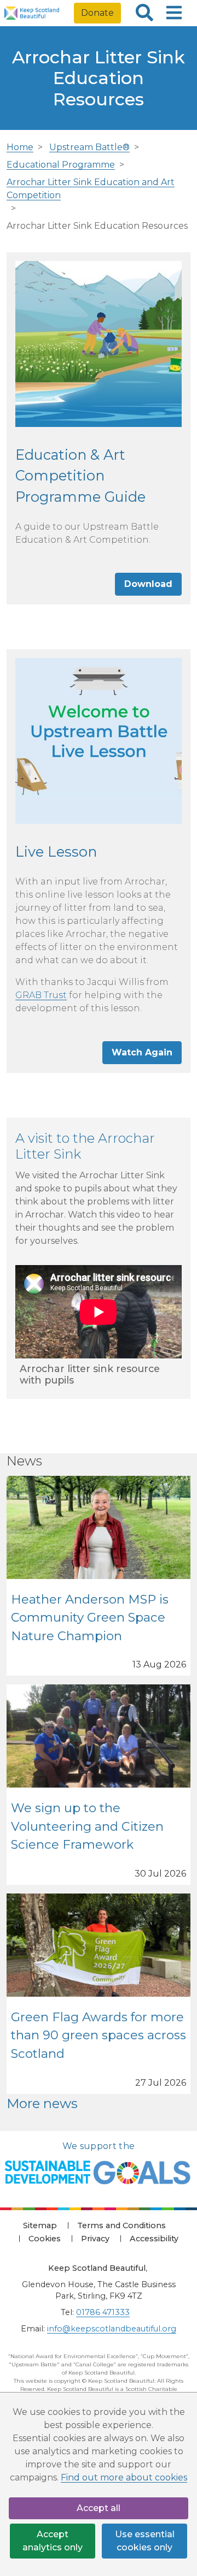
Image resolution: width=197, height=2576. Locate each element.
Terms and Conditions (121, 2225)
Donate (97, 13)
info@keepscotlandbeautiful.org (112, 2329)
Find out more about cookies (124, 2477)
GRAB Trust (41, 995)
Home (20, 147)
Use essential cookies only (145, 2541)
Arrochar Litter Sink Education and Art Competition (91, 189)
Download (148, 584)
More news (42, 2103)
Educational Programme (61, 165)
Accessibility (154, 2239)
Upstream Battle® (89, 147)
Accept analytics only (53, 2541)
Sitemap (40, 2225)
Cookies (45, 2239)
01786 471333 (103, 2312)
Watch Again (142, 1052)
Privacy (95, 2239)
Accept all (99, 2508)
